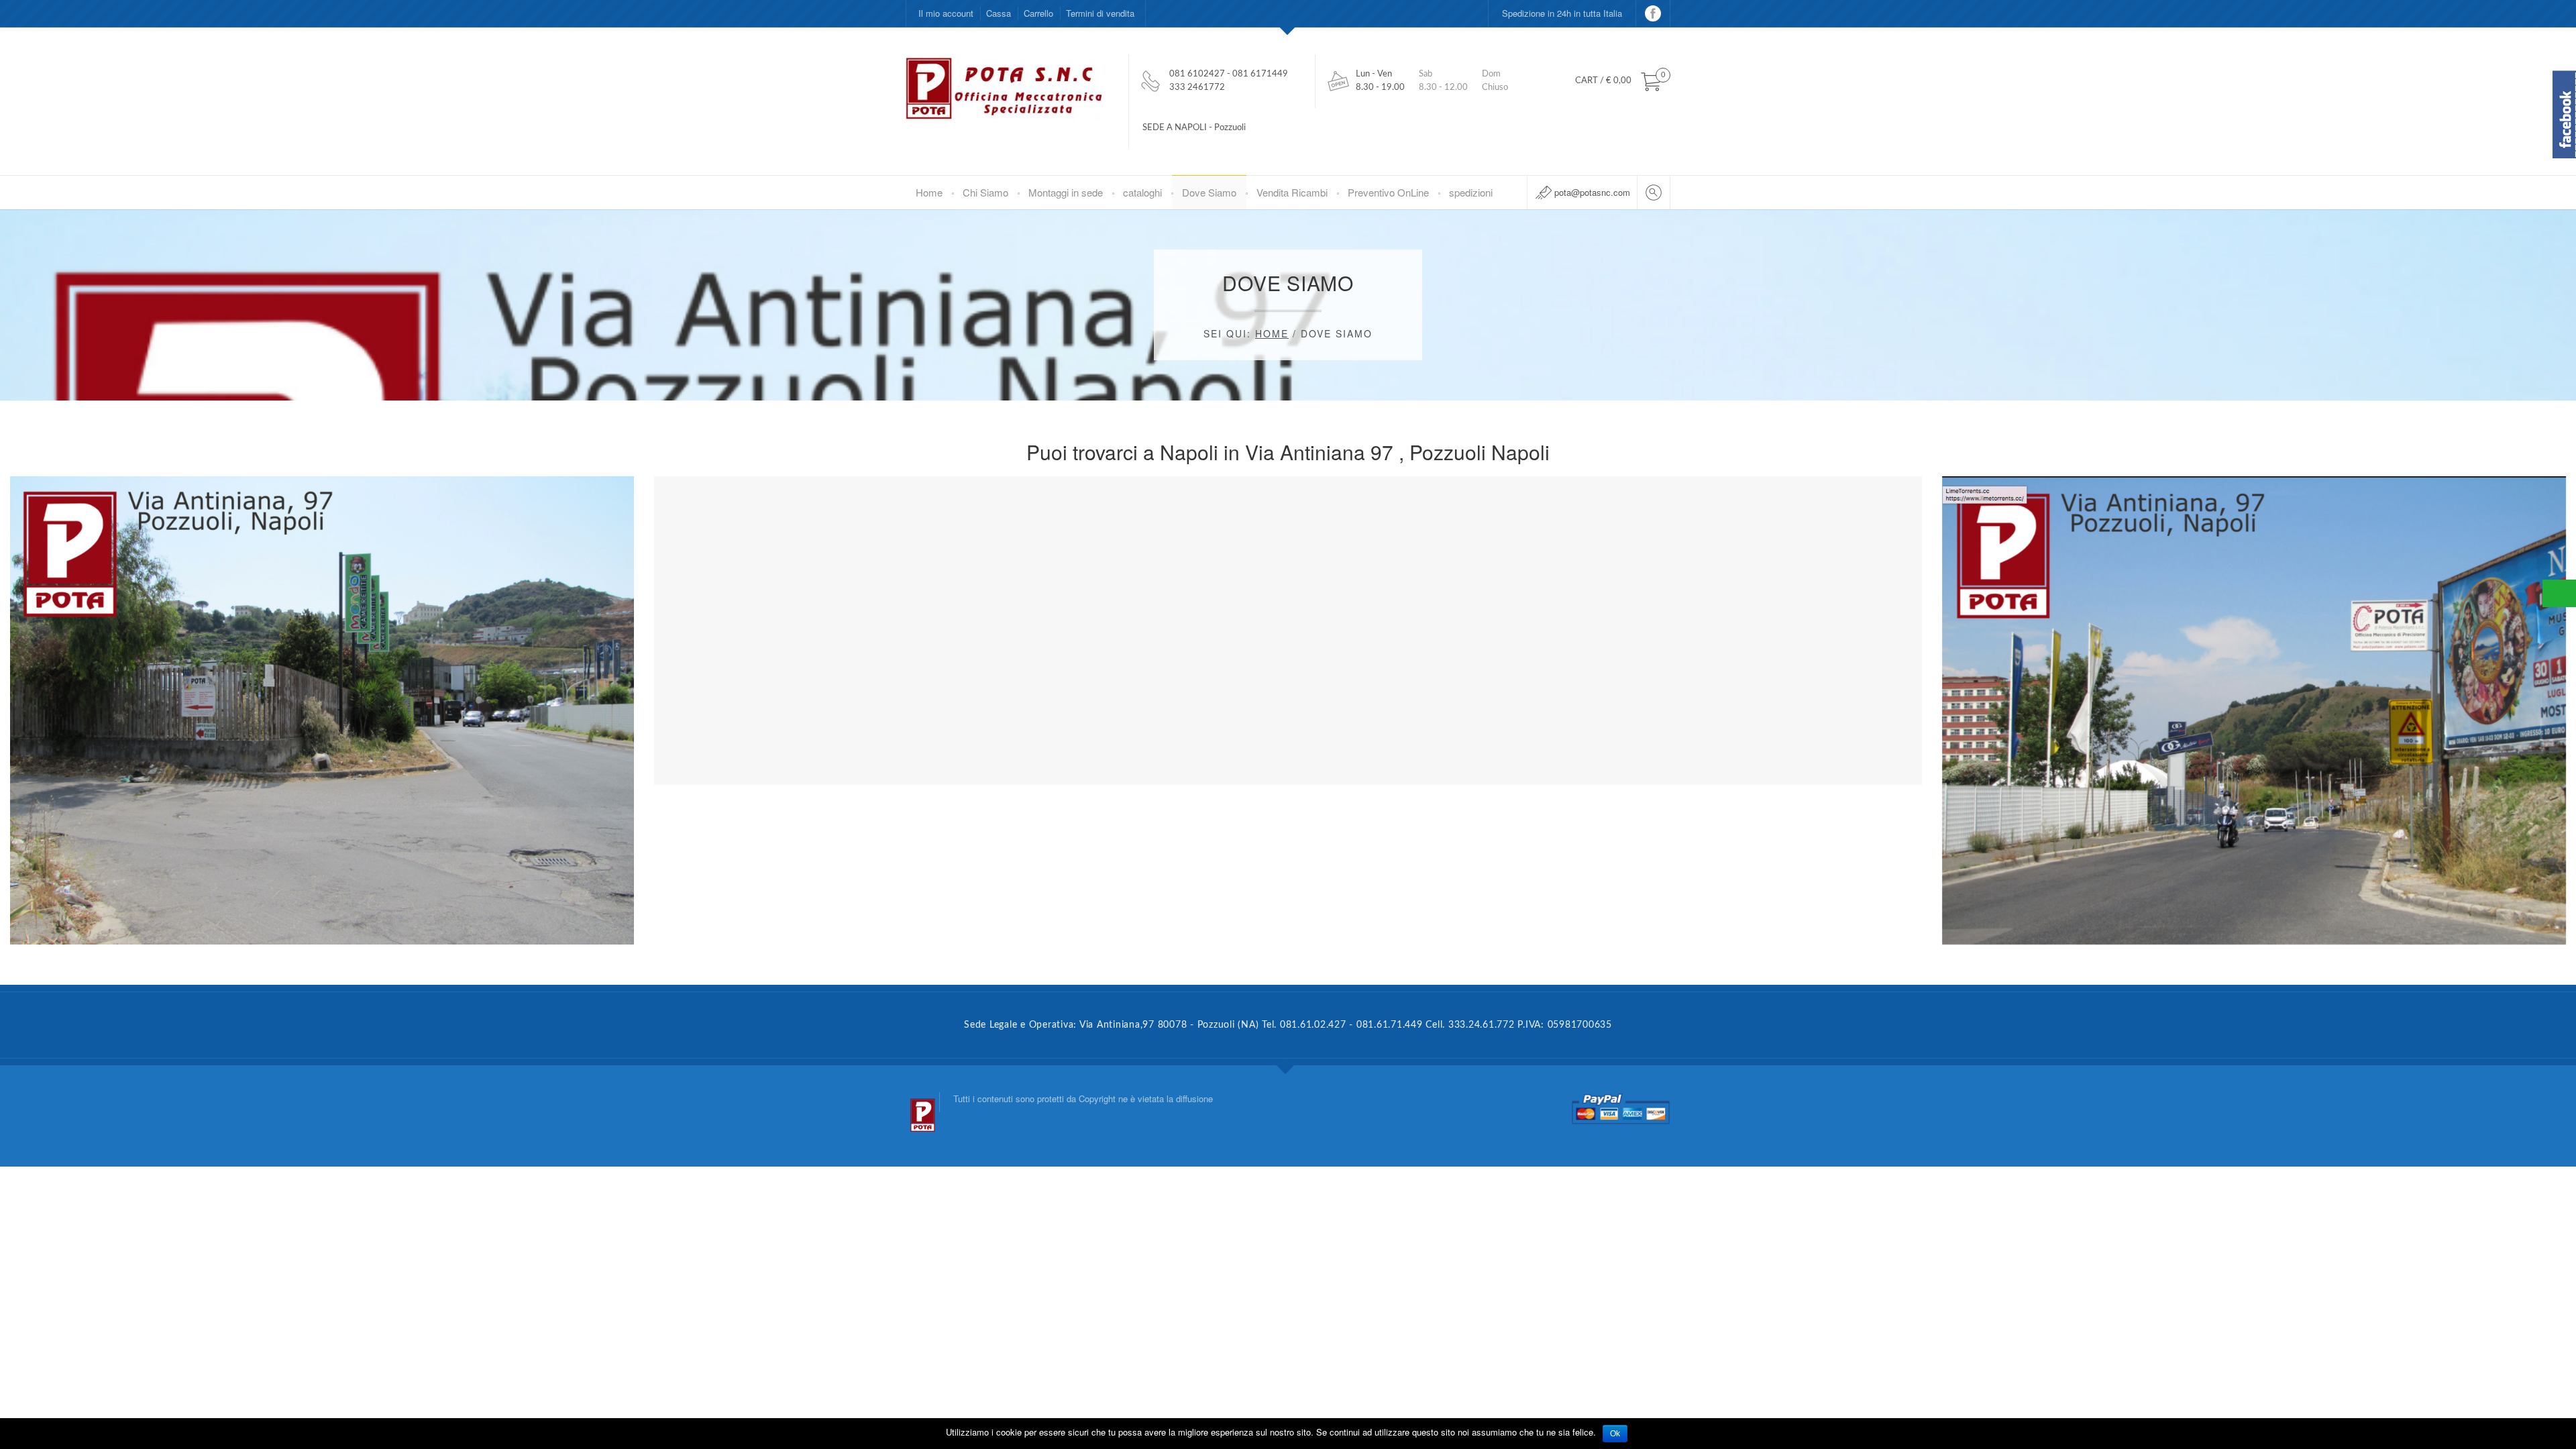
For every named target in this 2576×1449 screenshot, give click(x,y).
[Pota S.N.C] (922, 1103)
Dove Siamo (1209, 192)
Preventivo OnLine (1388, 192)
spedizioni (1471, 192)
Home (929, 192)
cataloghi (1142, 192)
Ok (1615, 1434)
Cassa (999, 13)
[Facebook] (1653, 13)
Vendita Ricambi (1292, 192)
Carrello (1038, 13)
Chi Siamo (985, 192)
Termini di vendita (1100, 13)
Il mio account (946, 13)
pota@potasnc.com (1592, 192)
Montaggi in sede (1066, 192)
